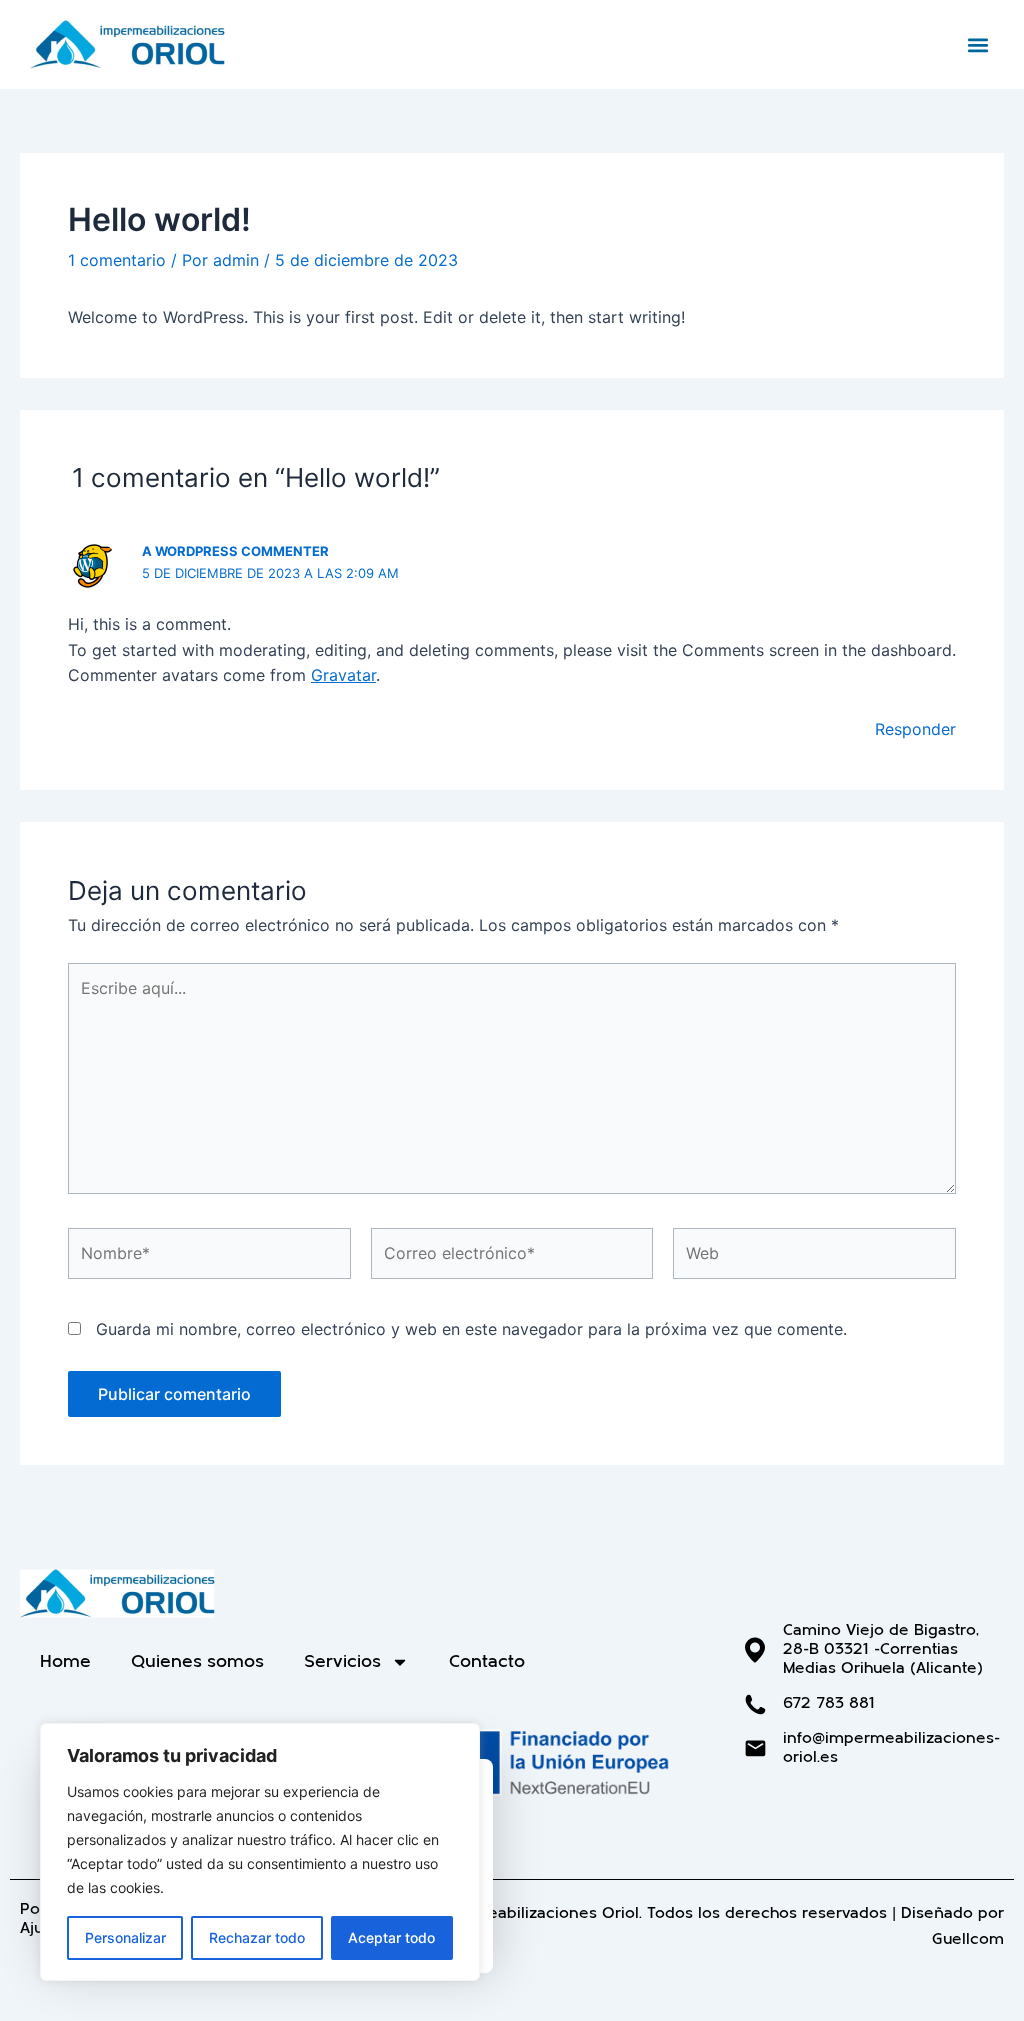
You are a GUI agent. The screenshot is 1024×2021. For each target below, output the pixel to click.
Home (65, 1661)
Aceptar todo (391, 1937)
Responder (915, 729)
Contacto (487, 1661)
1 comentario (117, 260)
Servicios (342, 1661)
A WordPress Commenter (235, 551)
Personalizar (125, 1937)
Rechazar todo (257, 1937)
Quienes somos (197, 1661)
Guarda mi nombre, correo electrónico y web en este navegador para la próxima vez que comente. (471, 1329)
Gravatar (343, 675)
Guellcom (968, 1939)
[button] (977, 44)
